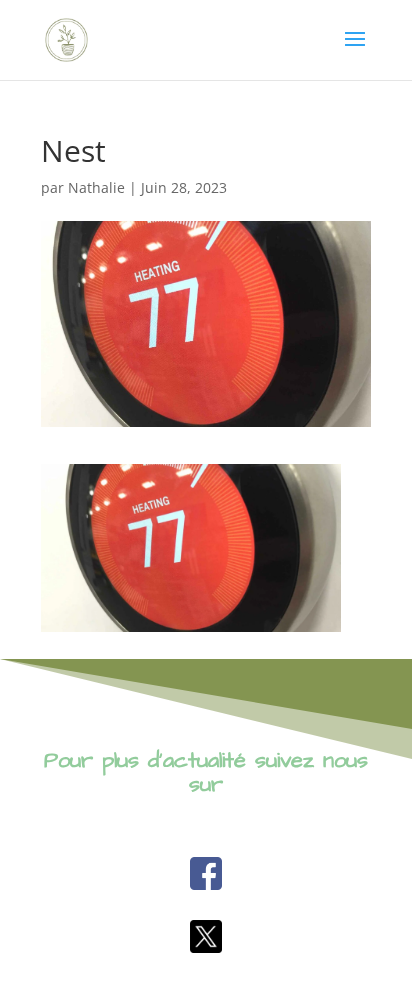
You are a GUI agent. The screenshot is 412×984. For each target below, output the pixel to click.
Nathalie (96, 187)
